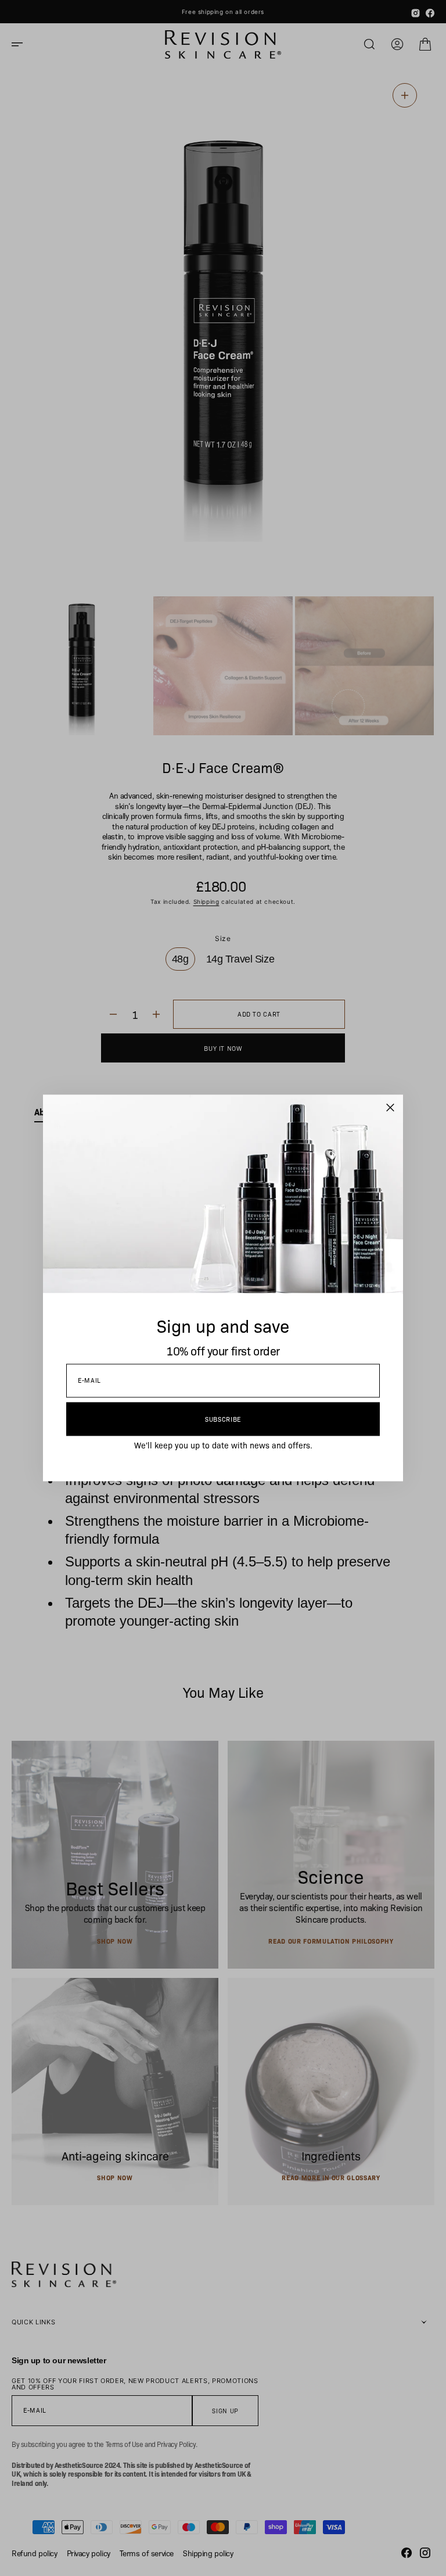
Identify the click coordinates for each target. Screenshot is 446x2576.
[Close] (390, 1108)
